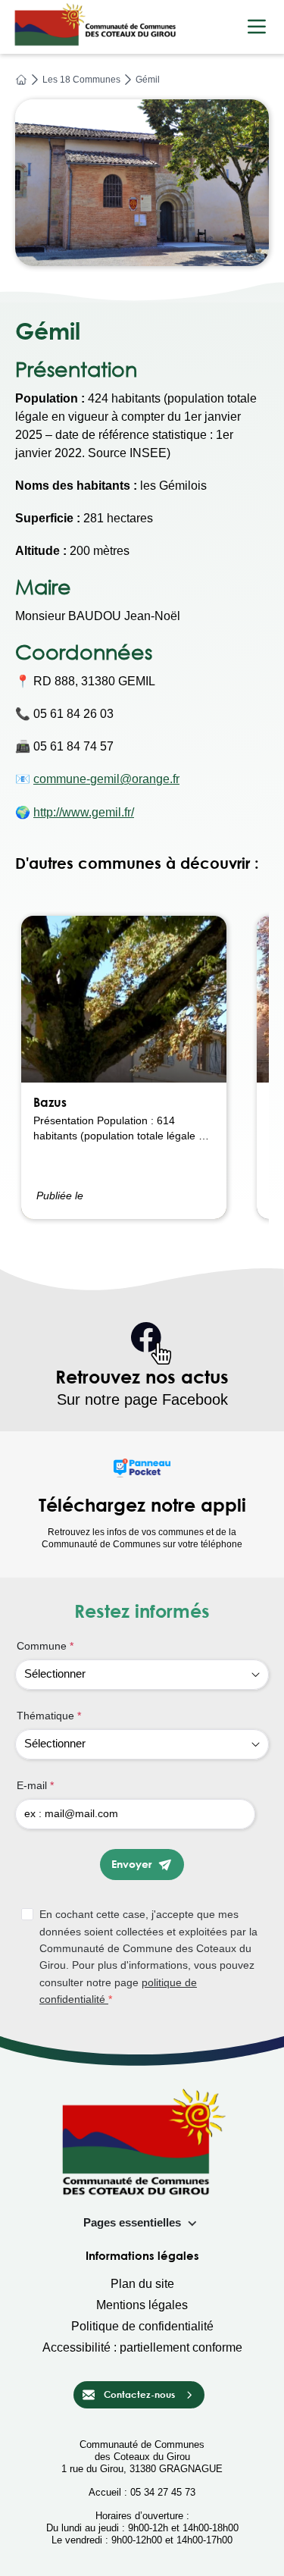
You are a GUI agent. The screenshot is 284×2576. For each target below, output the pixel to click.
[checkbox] (145, 1957)
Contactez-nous (139, 2394)
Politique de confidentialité (142, 2326)
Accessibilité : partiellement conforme (142, 2347)
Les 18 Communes (81, 80)
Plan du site (142, 2284)
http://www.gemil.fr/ (84, 812)
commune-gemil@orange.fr (106, 779)
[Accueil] (21, 80)
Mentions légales (142, 2305)
